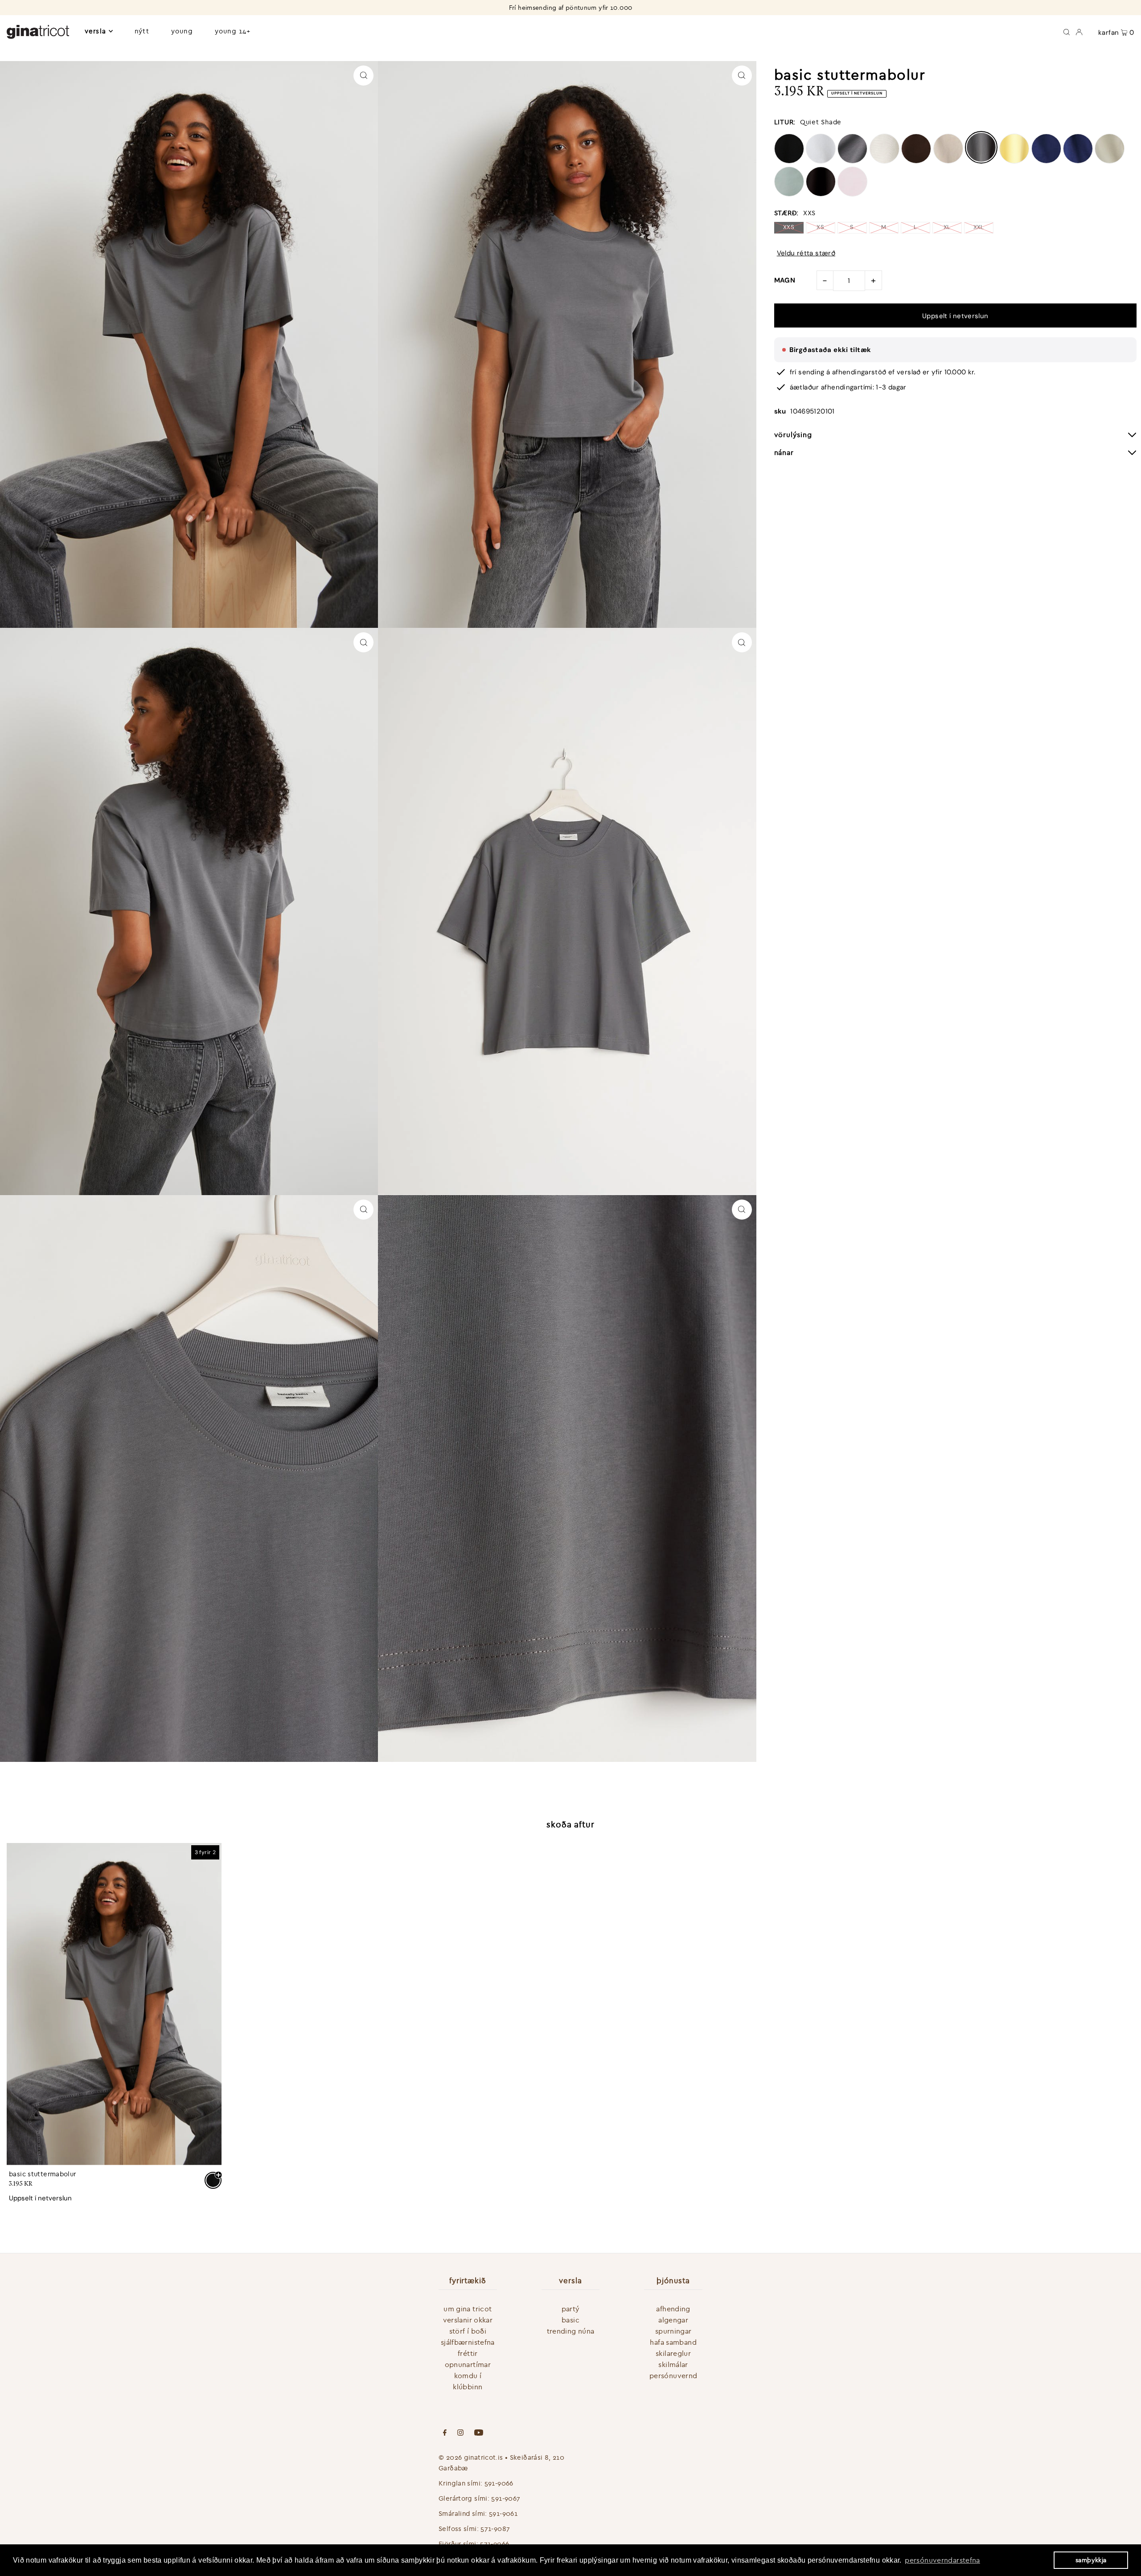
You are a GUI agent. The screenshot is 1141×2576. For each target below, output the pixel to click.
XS (820, 227)
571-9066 (495, 2544)
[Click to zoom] (363, 76)
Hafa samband (673, 2342)
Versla (95, 31)
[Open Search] (1067, 31)
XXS (789, 227)
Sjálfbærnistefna (468, 2342)
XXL (979, 227)
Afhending (673, 2309)
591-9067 (506, 2498)
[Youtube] (479, 2433)
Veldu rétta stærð (806, 253)
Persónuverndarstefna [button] (942, 2560)
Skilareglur (673, 2353)
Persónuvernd (673, 2375)
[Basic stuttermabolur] (114, 2004)
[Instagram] (460, 2433)
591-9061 (503, 2513)
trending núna (571, 2331)
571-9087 (495, 2529)
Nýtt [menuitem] (142, 31)
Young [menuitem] (182, 31)
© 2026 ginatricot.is (471, 2457)
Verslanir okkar (468, 2320)
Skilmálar (673, 2364)
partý (571, 2309)
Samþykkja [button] (1091, 2560)
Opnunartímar (468, 2364)
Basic (570, 2320)
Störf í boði (468, 2331)
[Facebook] (445, 2433)
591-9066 (499, 2483)
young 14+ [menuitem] (233, 31)
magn (785, 280)
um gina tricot (468, 2309)
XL (947, 227)
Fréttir (468, 2353)
